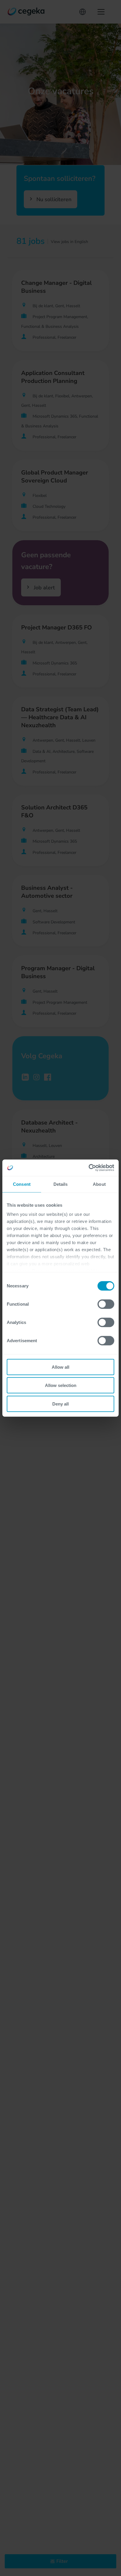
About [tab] (99, 1184)
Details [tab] (61, 1184)
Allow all (60, 1367)
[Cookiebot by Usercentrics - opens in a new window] (89, 1168)
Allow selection (61, 1385)
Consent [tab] (22, 1184)
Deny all (60, 1404)
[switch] (106, 1304)
